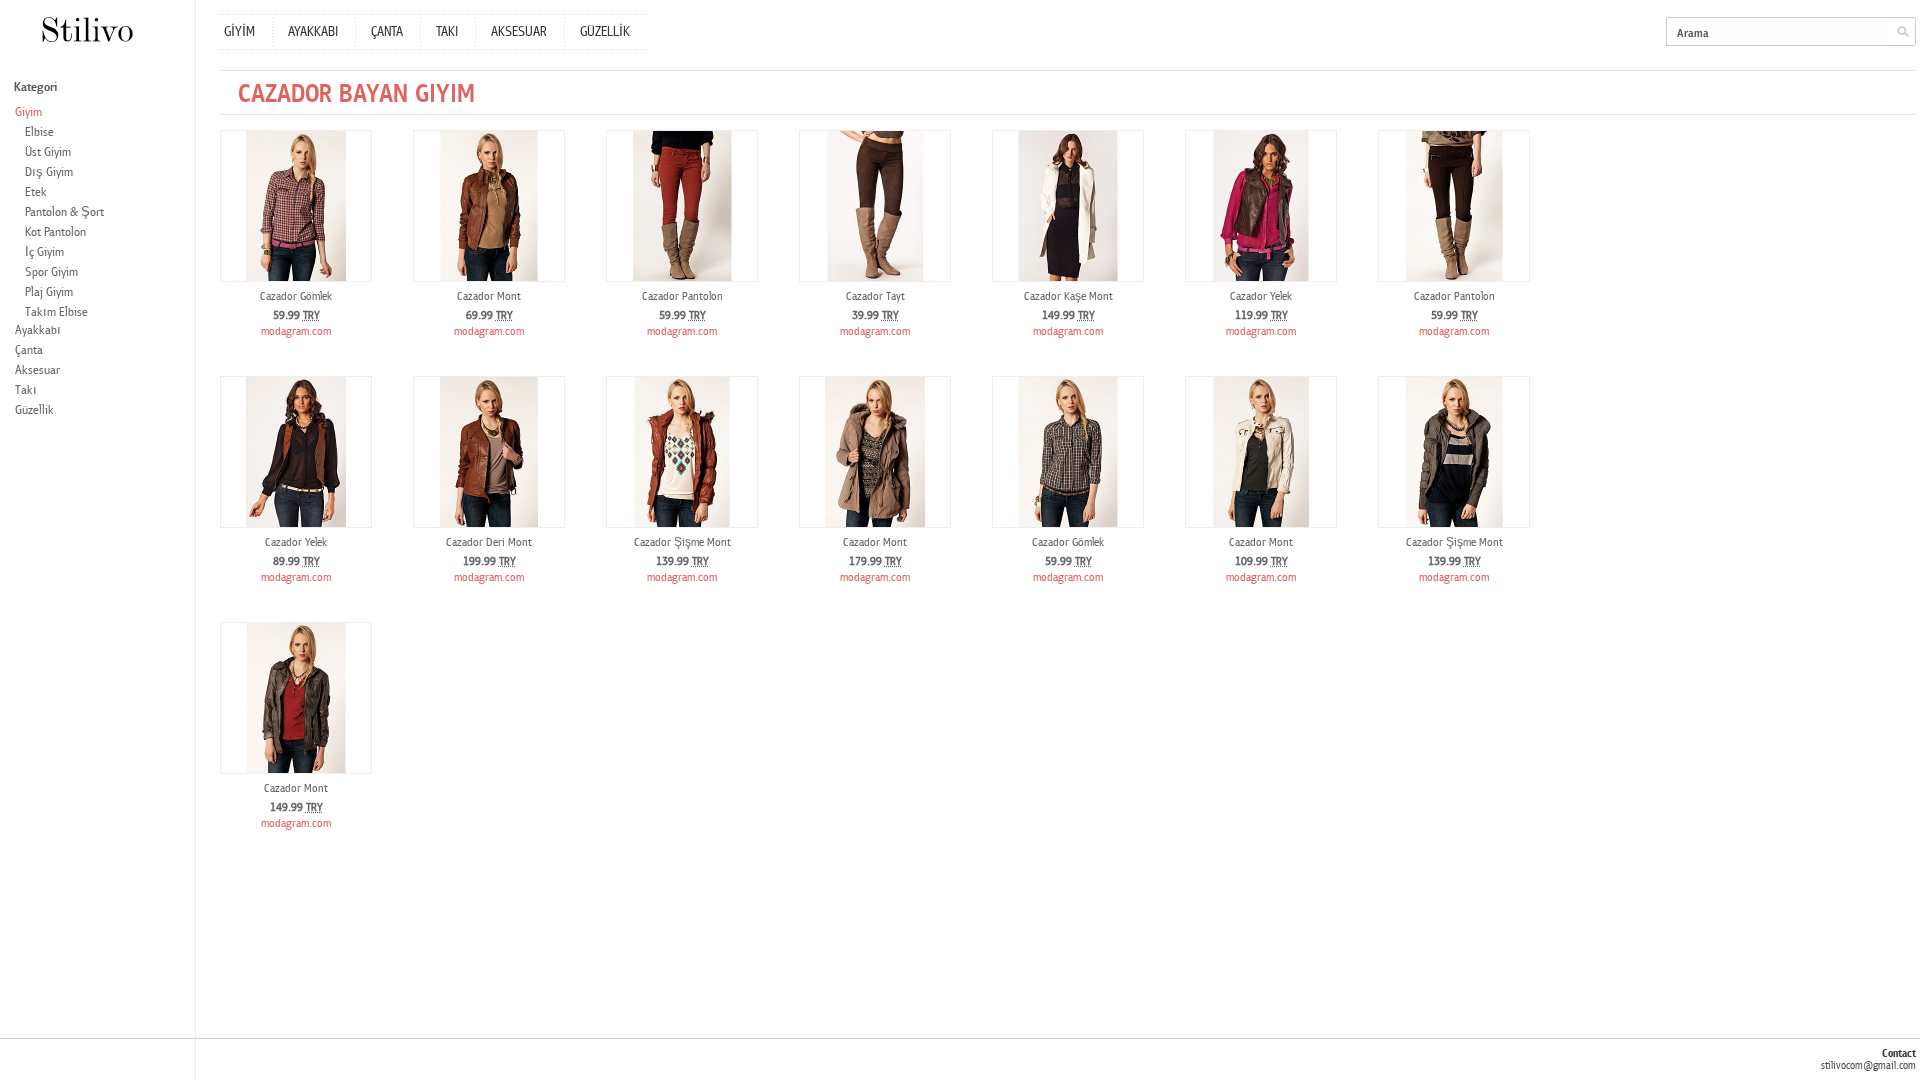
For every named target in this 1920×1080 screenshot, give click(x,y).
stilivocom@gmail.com (1868, 1065)
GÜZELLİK (605, 32)
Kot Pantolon (55, 232)
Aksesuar (37, 370)
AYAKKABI (313, 32)
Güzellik (34, 410)
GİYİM (239, 32)
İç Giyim (44, 252)
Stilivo (86, 29)
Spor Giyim (51, 272)
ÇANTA (387, 32)
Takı (26, 390)
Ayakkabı (38, 330)
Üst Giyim (48, 152)
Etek (36, 192)
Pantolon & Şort (64, 212)
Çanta (29, 350)
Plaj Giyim (49, 292)
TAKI (447, 32)
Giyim (28, 112)
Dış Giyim (49, 172)
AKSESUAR (519, 32)
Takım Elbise (56, 312)
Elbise (39, 132)
